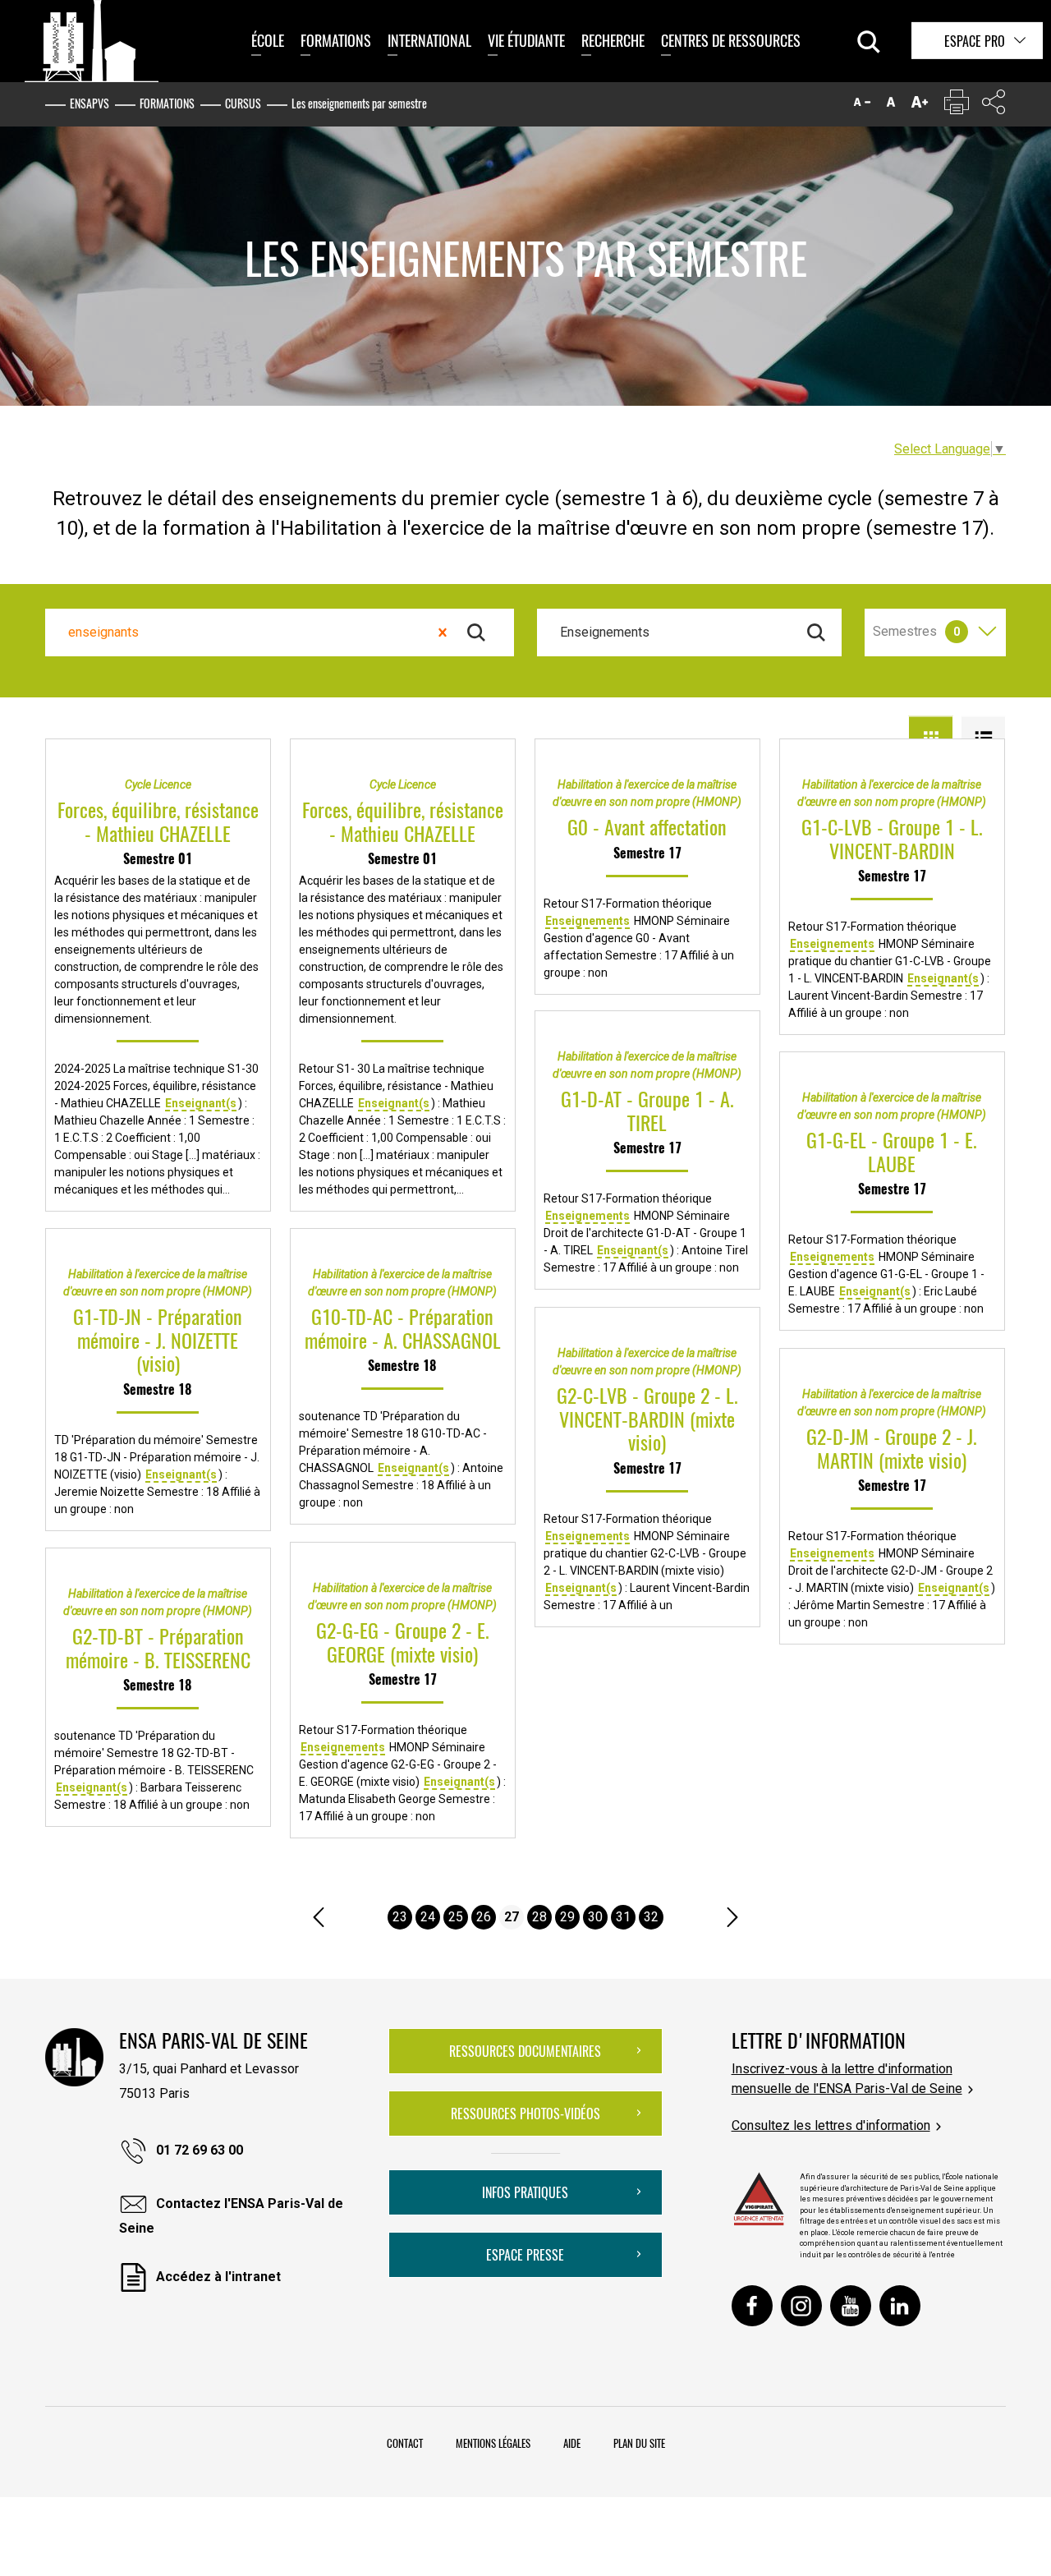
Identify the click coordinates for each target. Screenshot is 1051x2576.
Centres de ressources (731, 40)
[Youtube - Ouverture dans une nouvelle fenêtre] (851, 2306)
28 (539, 1917)
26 (484, 1917)
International (429, 40)
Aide (572, 2443)
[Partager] (994, 106)
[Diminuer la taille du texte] (862, 106)
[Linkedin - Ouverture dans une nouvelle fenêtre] (900, 2306)
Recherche (613, 40)
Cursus (243, 103)
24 (428, 1917)
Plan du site (639, 2443)
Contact (405, 2443)
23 (400, 1917)
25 (456, 1917)
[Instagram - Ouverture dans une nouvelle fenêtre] (801, 2306)
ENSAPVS (89, 103)
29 (567, 1917)
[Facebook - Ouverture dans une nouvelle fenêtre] (752, 2306)
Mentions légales (493, 2443)
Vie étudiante (526, 40)
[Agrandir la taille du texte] (920, 106)
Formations (336, 40)
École (268, 40)
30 (595, 1917)
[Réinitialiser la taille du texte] (891, 106)
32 (651, 1917)
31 (623, 1917)
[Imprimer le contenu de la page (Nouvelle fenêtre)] (957, 106)
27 (512, 1917)
